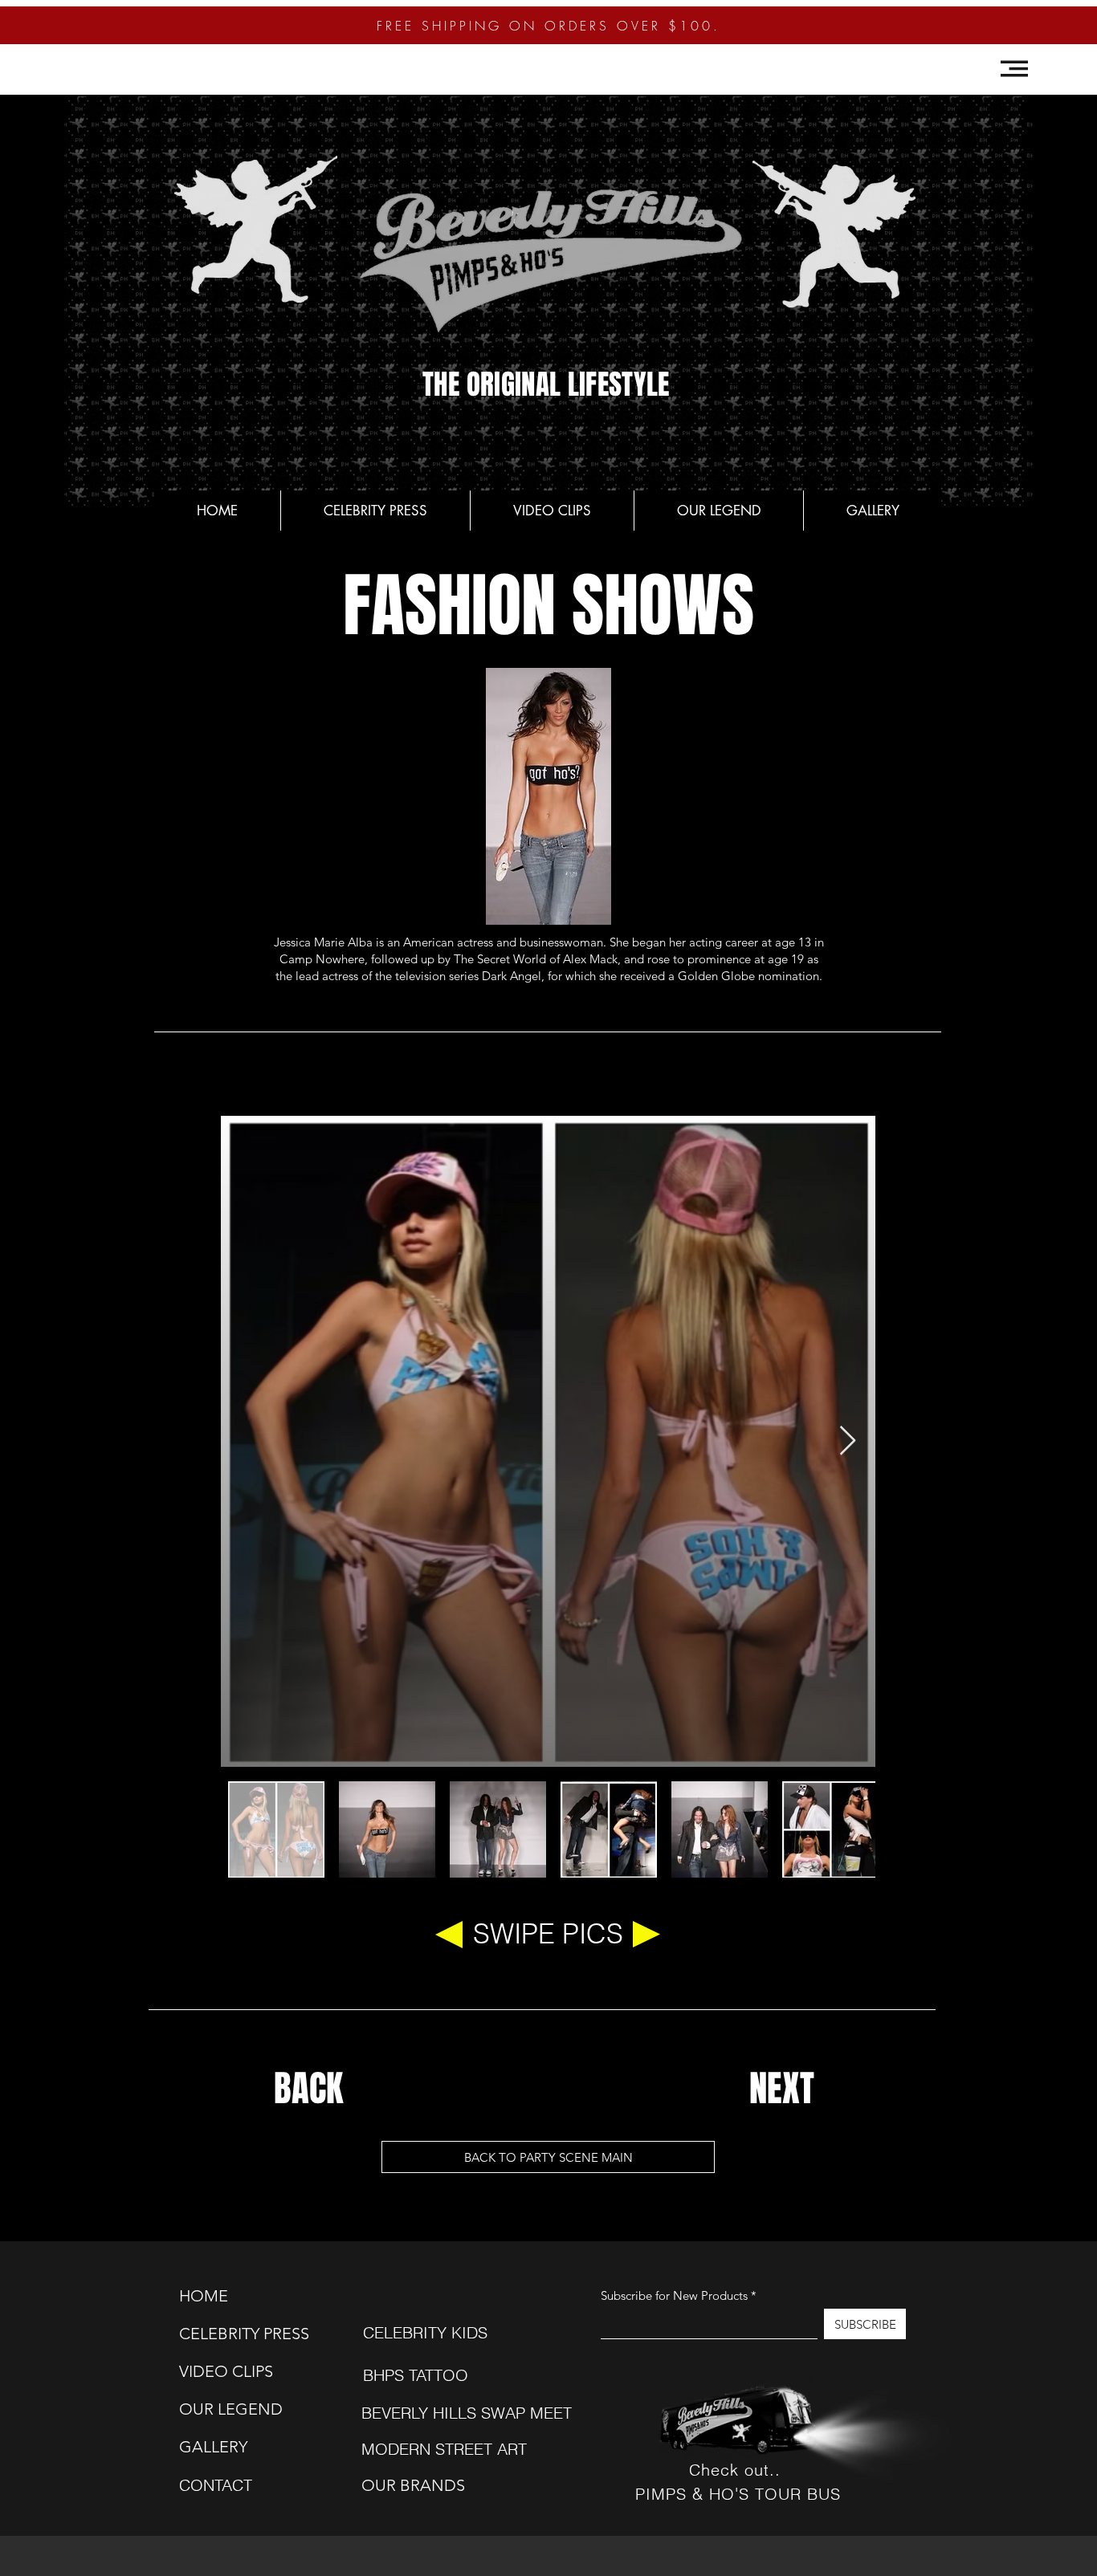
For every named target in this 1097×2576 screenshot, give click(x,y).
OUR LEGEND (219, 2409)
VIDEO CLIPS (219, 2371)
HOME (204, 2296)
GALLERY (213, 2447)
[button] (1014, 69)
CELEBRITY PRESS (219, 2334)
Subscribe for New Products (674, 2295)
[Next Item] (848, 1441)
